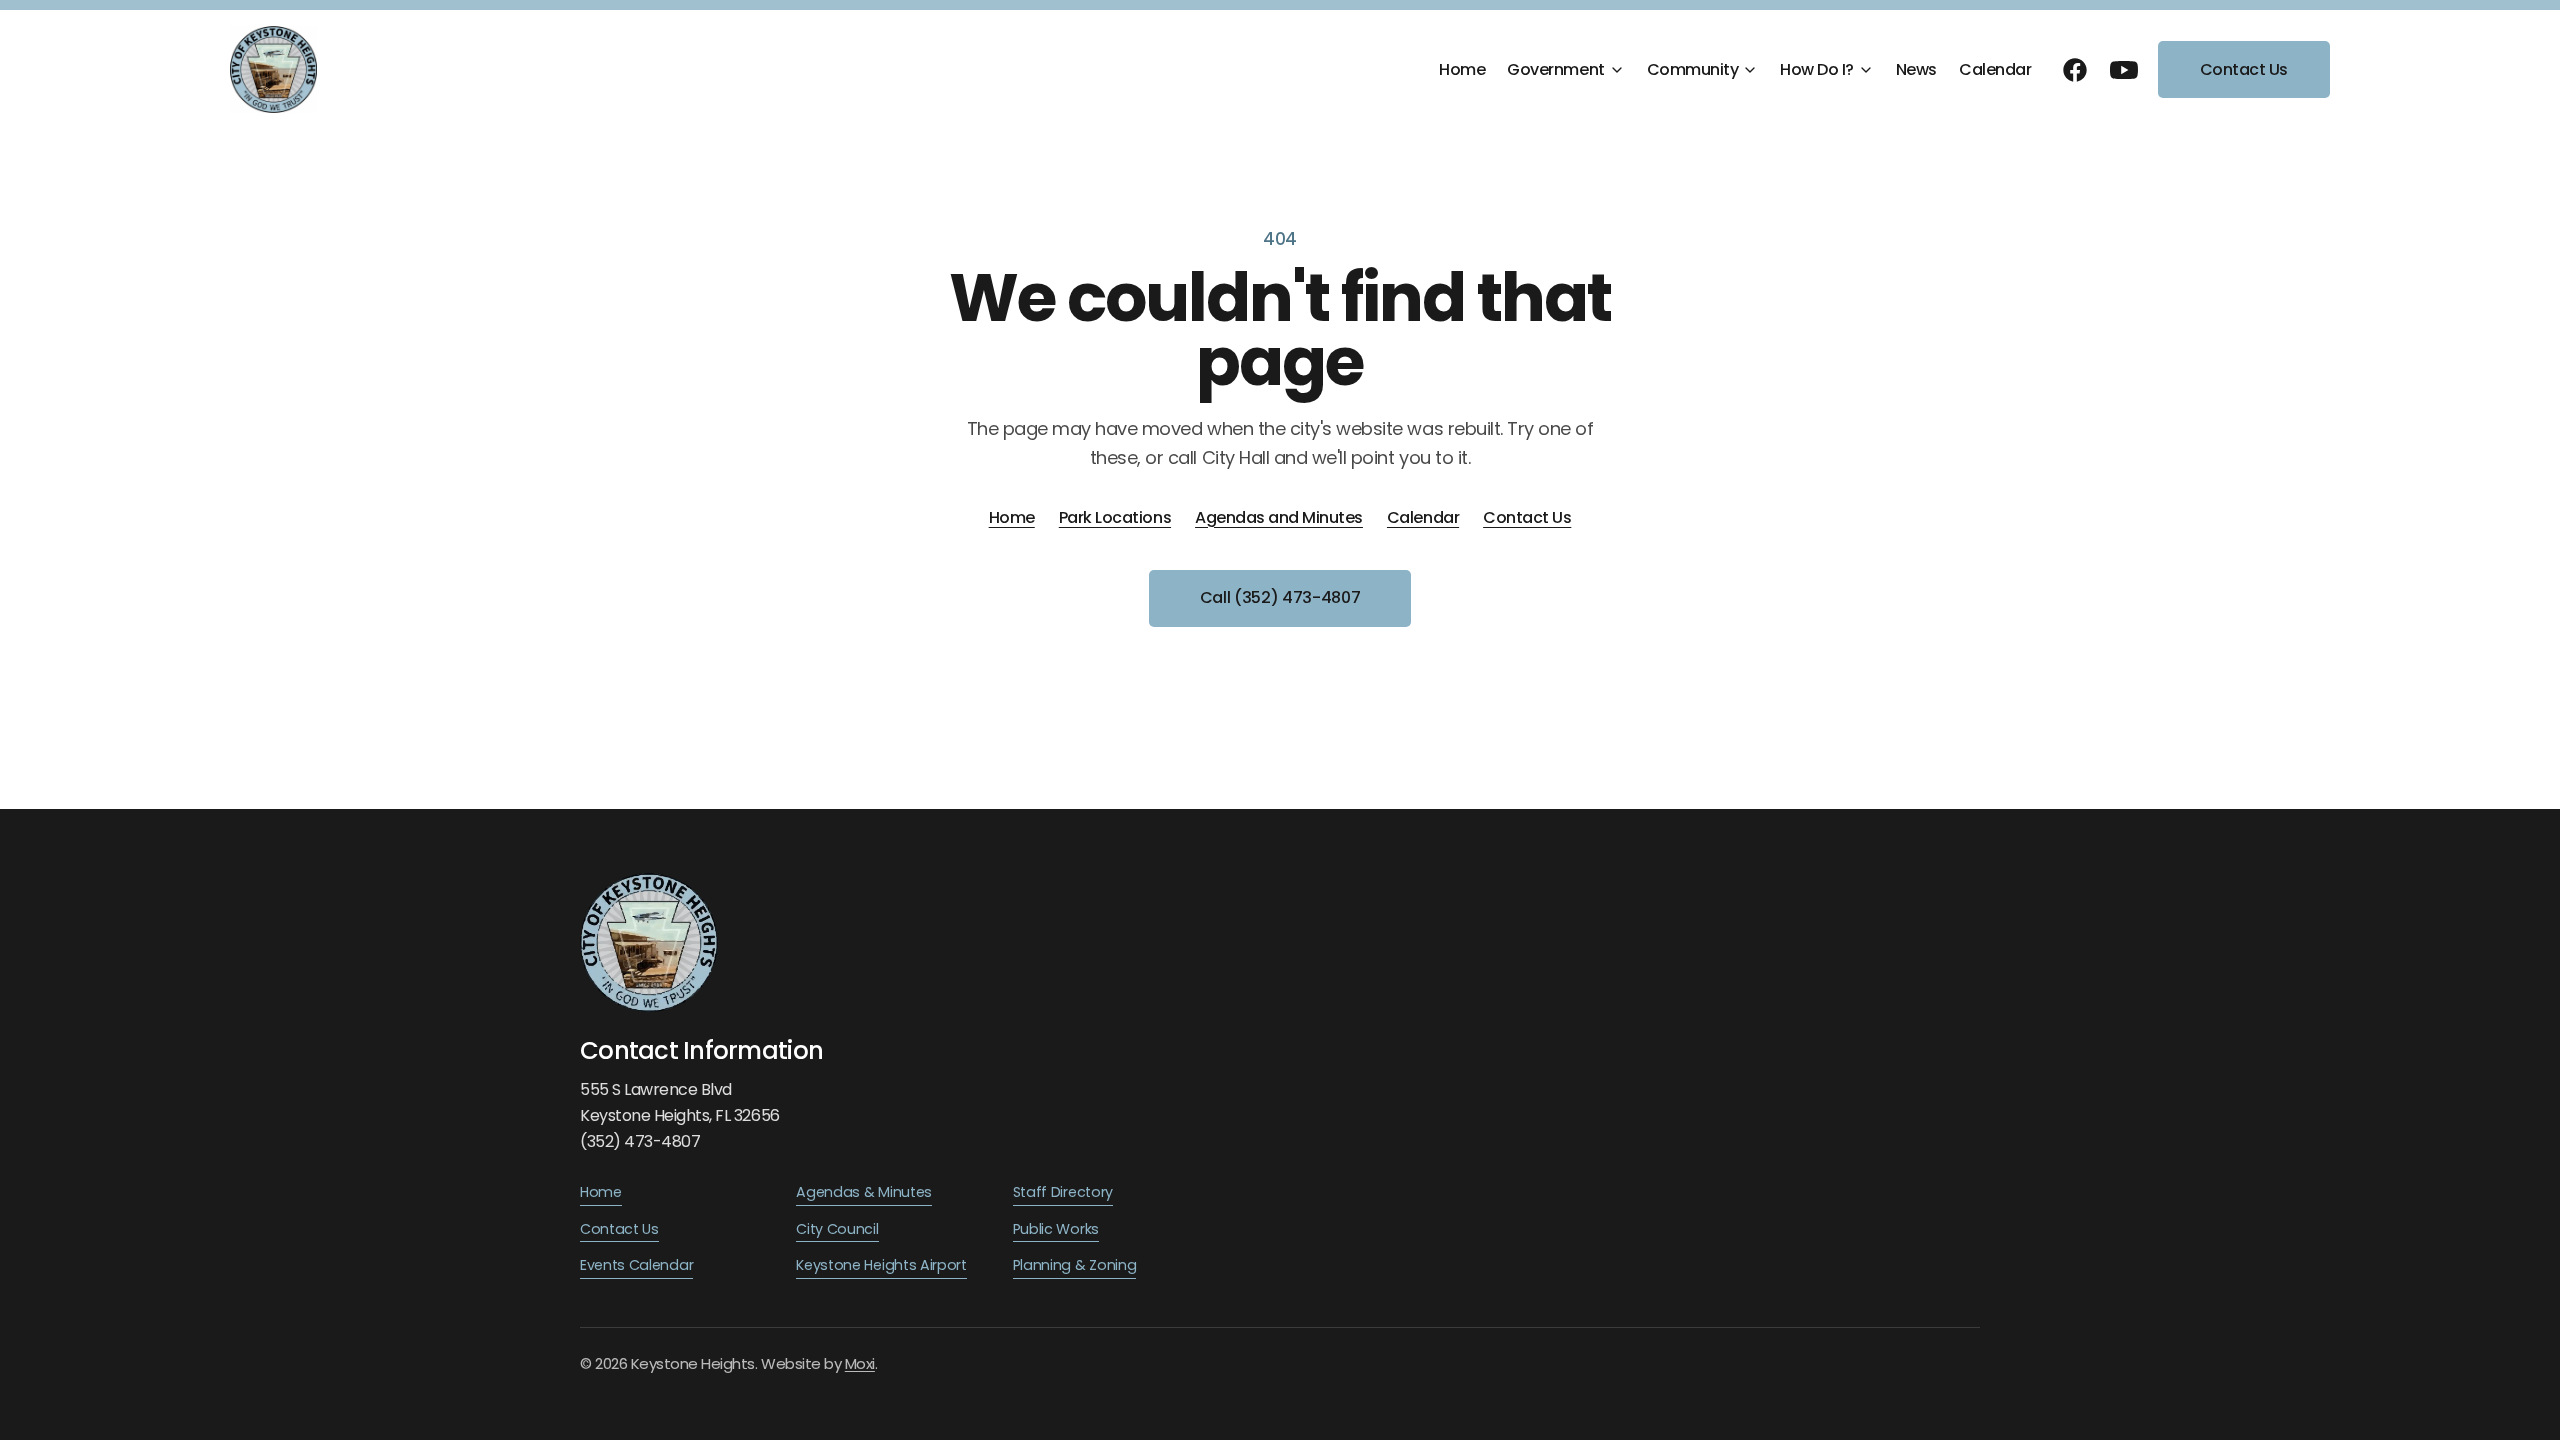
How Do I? (1817, 69)
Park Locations (1115, 517)
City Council (837, 1229)
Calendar (1995, 69)
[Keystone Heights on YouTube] (2124, 70)
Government (1555, 69)
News (1916, 69)
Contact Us (2244, 69)
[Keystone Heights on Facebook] (2075, 70)
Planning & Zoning (1075, 1265)
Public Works (1056, 1229)
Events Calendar (636, 1265)
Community (1693, 69)
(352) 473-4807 (640, 1141)
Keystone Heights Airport (881, 1265)
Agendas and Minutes (1279, 517)
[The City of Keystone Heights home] (273, 69)
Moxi (860, 1363)
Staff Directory (1063, 1192)
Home (1462, 69)
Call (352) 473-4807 (1280, 597)
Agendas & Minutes (864, 1192)
